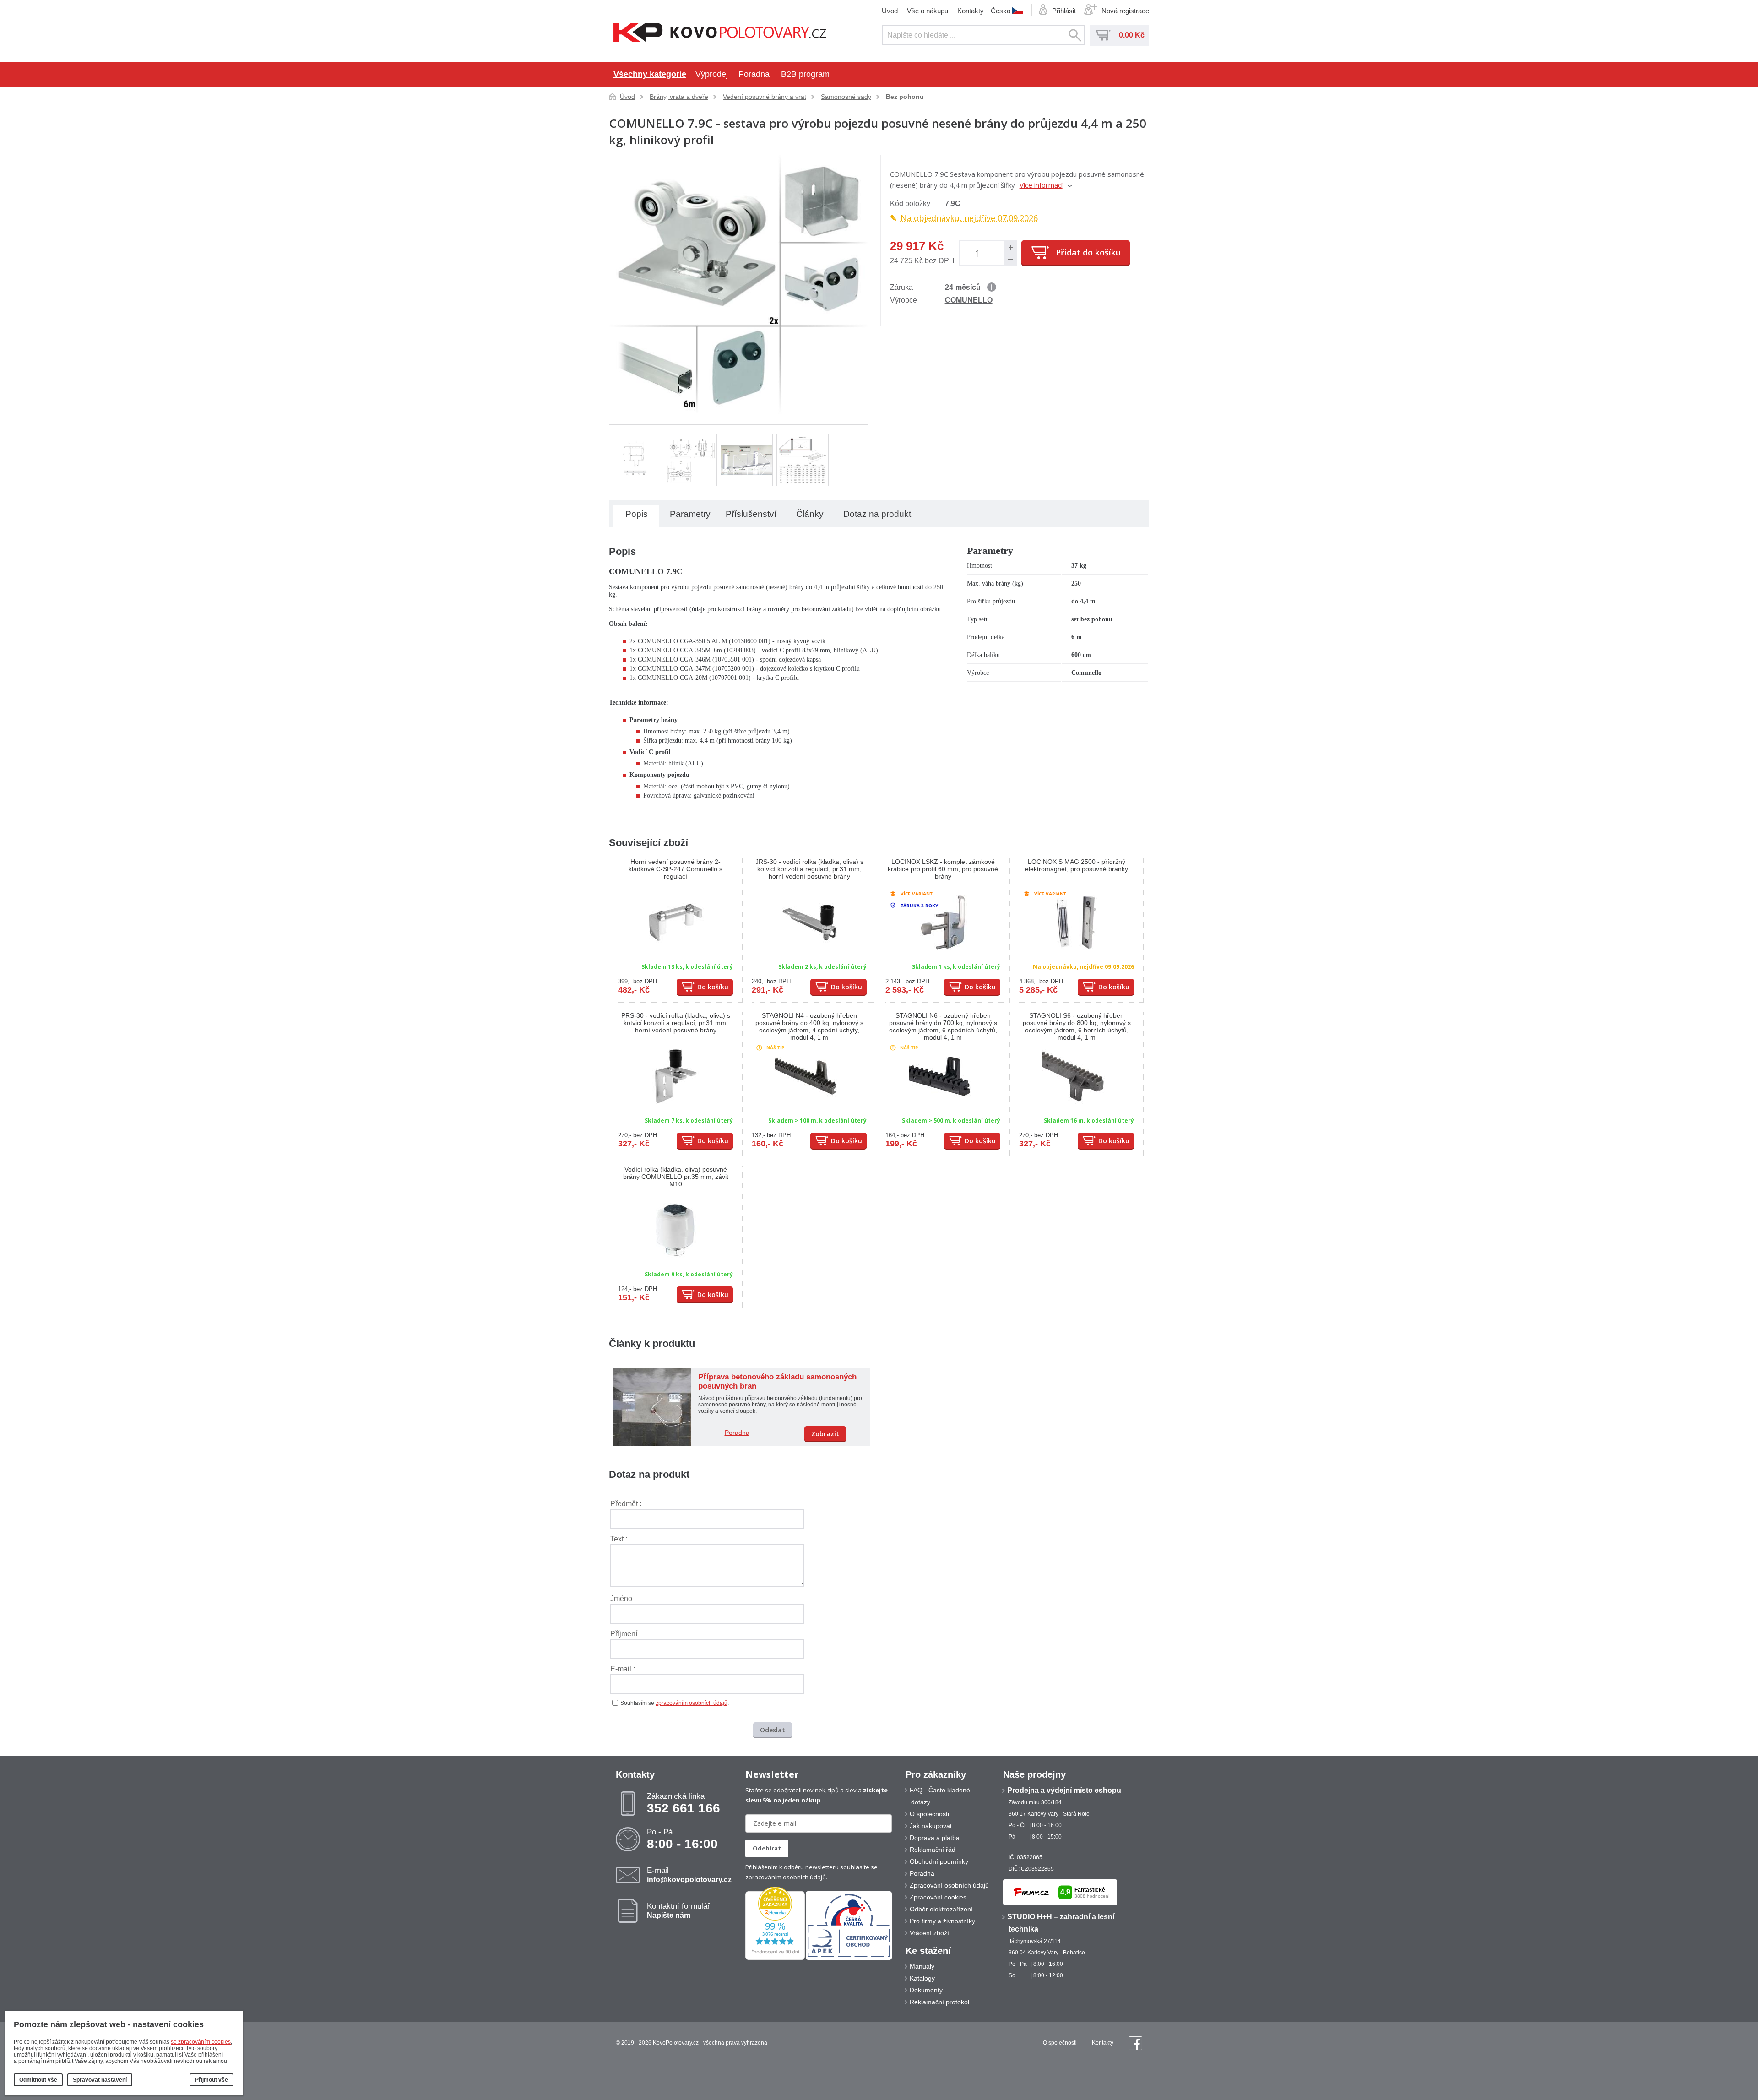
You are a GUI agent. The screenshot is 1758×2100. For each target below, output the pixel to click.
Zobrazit (825, 1434)
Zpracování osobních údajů (949, 1885)
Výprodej (712, 74)
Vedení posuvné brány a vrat (765, 97)
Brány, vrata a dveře (679, 97)
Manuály (922, 1966)
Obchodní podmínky (939, 1861)
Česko (1001, 11)
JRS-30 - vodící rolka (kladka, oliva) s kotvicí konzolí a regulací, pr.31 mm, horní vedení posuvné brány (809, 869)
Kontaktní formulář (678, 1910)
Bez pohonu (905, 97)
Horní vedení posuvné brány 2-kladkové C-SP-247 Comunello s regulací (676, 869)
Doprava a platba (935, 1838)
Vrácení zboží (929, 1933)
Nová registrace (1125, 11)
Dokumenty (926, 1990)
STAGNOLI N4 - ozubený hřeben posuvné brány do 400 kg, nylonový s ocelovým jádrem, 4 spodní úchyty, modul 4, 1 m (809, 1026)
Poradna (754, 74)
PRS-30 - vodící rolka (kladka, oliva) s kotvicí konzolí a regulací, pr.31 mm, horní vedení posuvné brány (676, 1023)
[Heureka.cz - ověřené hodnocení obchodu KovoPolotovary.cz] (775, 1958)
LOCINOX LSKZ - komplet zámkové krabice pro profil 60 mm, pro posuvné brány (943, 869)
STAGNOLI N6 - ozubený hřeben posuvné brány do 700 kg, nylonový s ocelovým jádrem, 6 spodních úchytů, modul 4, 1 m (943, 1026)
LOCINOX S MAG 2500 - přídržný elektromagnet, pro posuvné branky (1077, 865)
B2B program (805, 74)
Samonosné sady (846, 97)
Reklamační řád (933, 1850)
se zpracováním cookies (201, 2042)
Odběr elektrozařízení (941, 1909)
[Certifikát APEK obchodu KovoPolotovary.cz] (849, 1958)
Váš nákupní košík (1103, 35)
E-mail (689, 1875)
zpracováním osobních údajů (692, 1703)
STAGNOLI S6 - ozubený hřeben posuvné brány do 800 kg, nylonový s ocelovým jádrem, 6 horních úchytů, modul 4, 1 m (1077, 1026)
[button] (1010, 247)
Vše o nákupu (928, 11)
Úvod (890, 11)
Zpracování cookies (938, 1897)
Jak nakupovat (931, 1826)
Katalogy (922, 1978)
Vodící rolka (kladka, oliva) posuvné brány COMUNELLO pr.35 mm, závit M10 (676, 1177)
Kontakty (971, 11)
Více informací (1041, 185)
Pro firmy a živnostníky (942, 1921)
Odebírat (767, 1848)
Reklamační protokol (939, 2002)
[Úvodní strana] (720, 33)
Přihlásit (1064, 11)
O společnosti (929, 1814)
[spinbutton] (979, 253)
